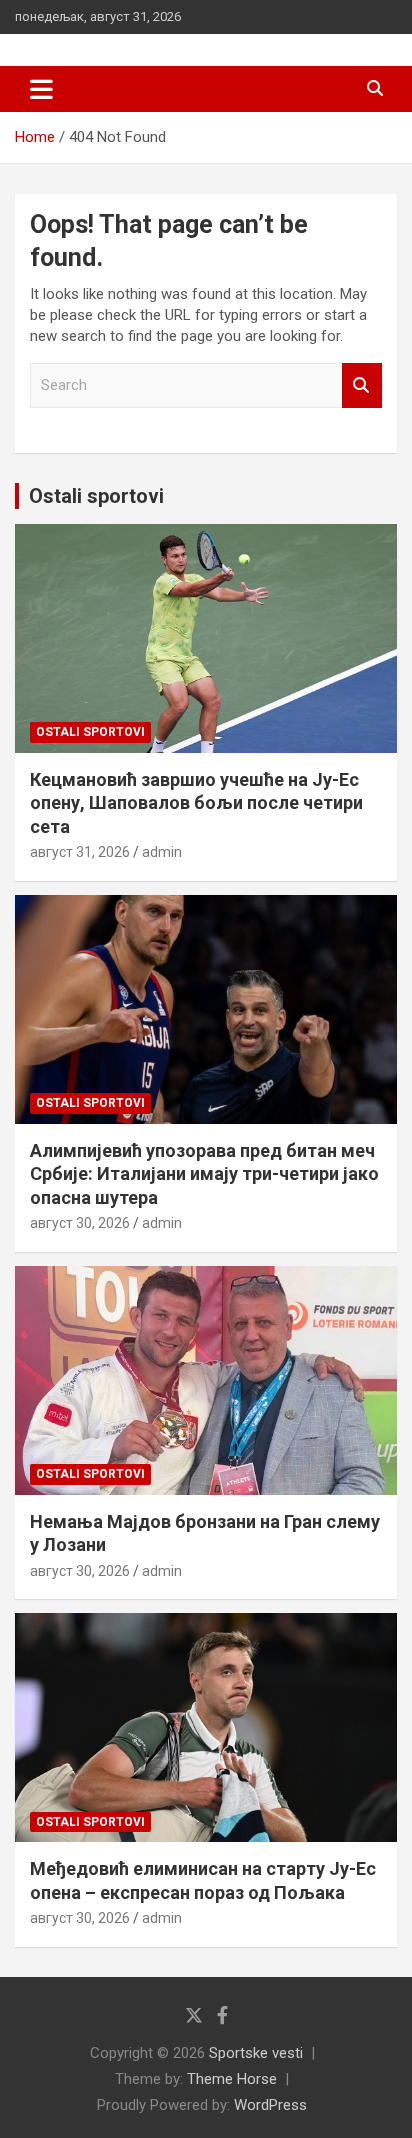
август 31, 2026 (80, 852)
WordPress (270, 2105)
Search (362, 385)
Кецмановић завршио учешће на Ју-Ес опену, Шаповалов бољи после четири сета (196, 803)
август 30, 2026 (80, 1223)
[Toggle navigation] (41, 89)
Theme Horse (232, 2079)
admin (162, 852)
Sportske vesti (256, 2053)
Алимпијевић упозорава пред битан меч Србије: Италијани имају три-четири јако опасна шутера (204, 1174)
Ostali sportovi (96, 496)
